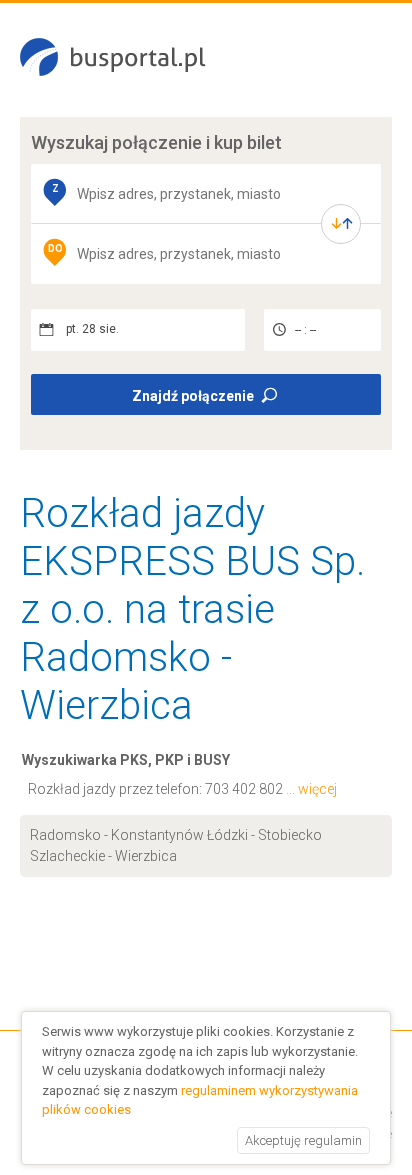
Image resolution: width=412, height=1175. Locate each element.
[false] (341, 224)
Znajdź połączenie (193, 396)
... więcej (311, 789)
